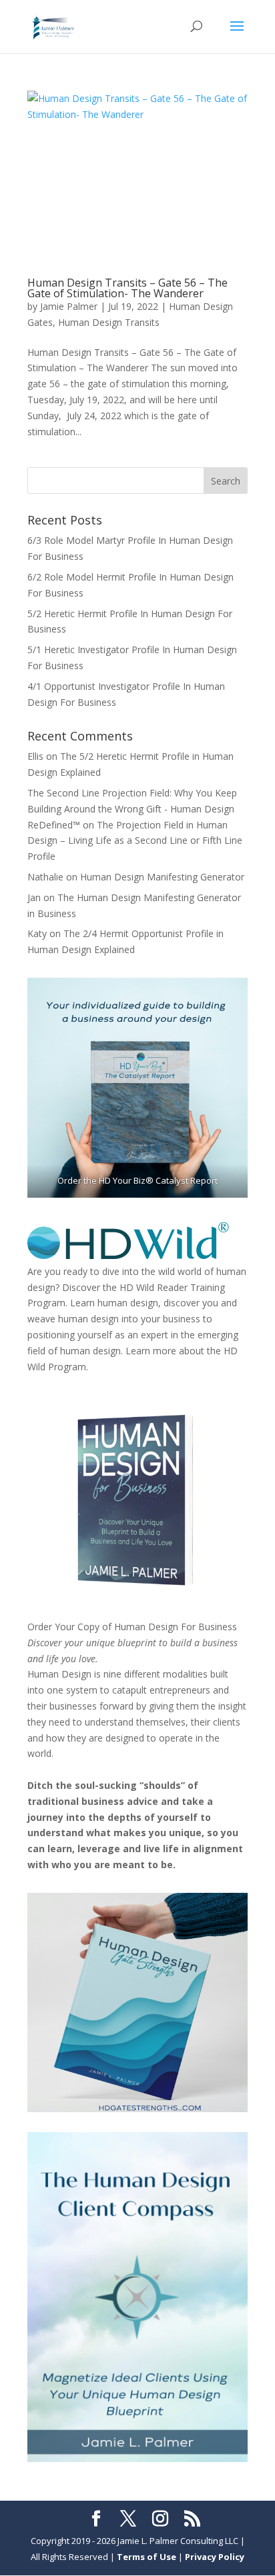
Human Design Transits (109, 322)
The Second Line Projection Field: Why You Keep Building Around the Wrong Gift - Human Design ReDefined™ (132, 809)
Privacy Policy (215, 2557)
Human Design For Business (176, 1627)
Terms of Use (147, 2557)
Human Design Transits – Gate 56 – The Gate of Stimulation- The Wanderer (127, 288)
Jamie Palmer (69, 306)
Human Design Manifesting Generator (162, 877)
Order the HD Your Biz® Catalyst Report (137, 1180)
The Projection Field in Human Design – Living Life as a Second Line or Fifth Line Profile (135, 841)
